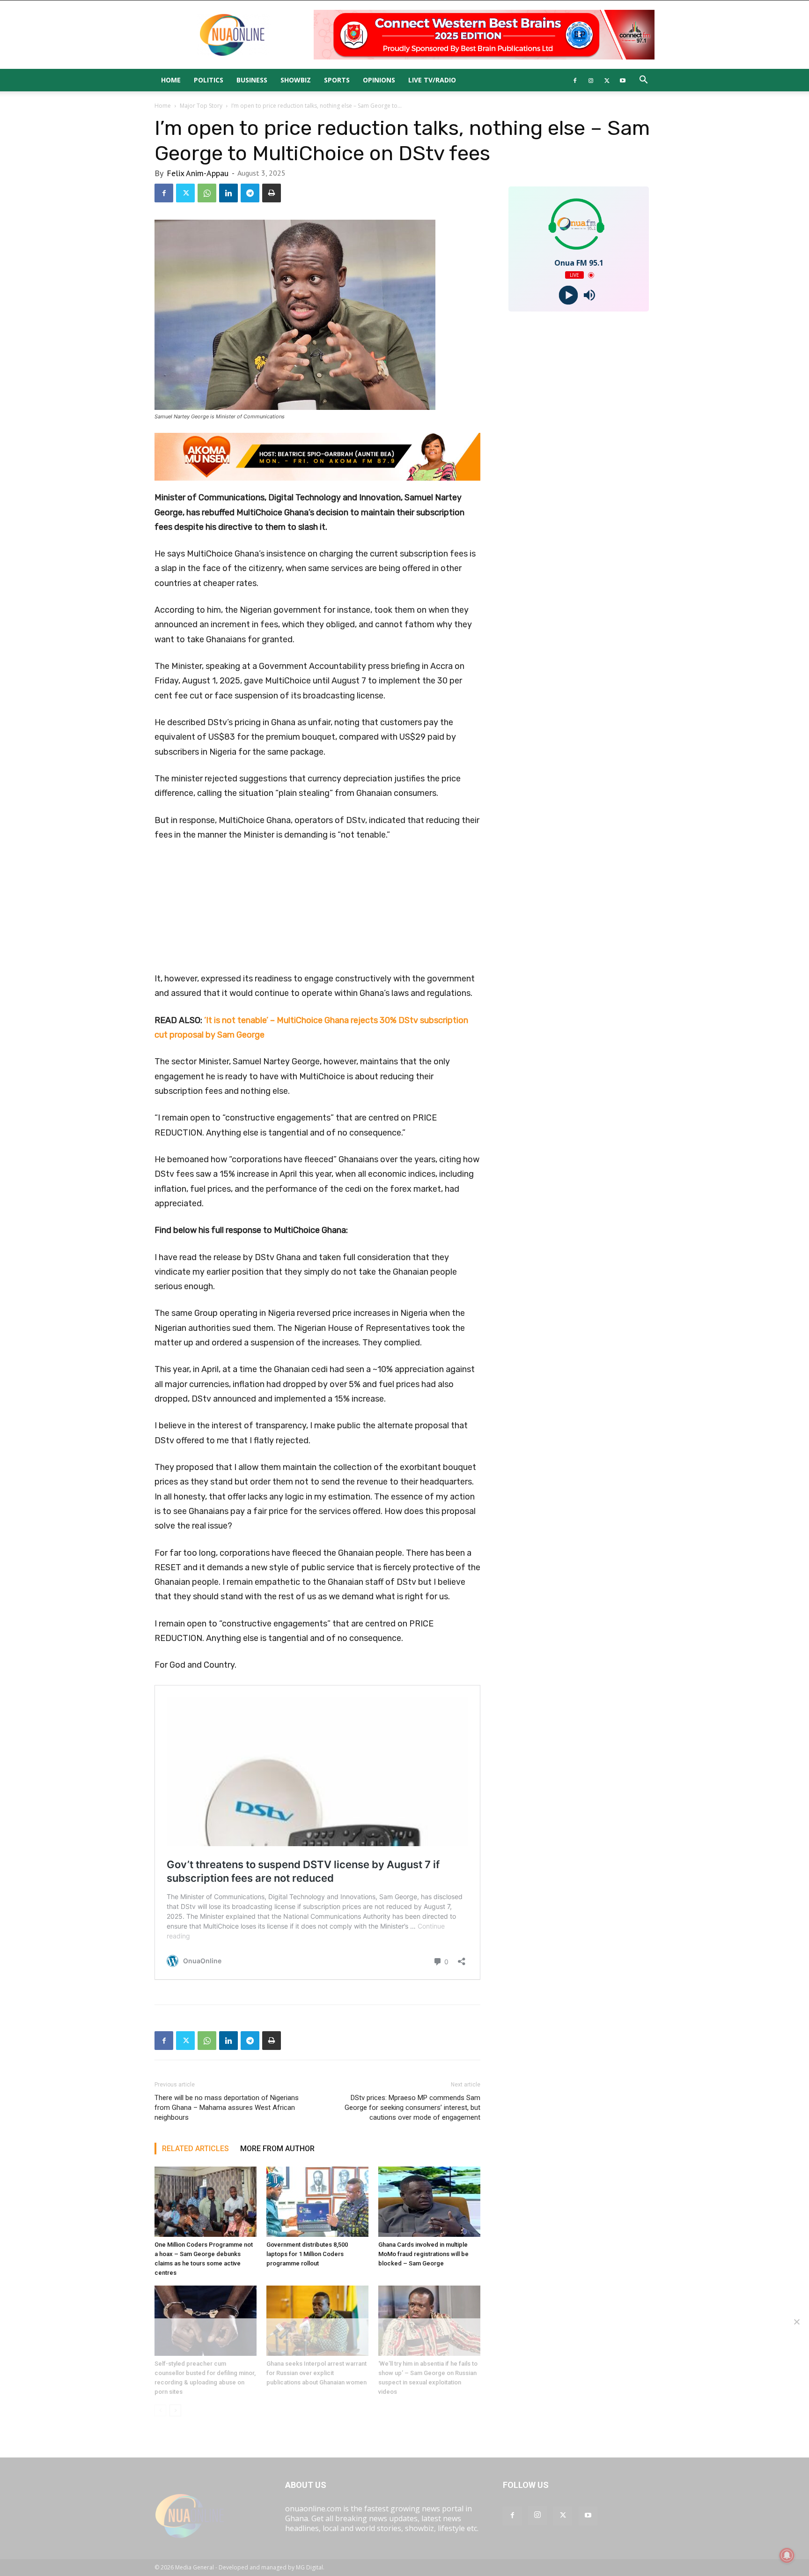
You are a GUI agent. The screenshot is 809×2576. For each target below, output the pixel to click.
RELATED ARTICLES (195, 2149)
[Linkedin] (228, 193)
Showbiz (296, 80)
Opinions (379, 80)
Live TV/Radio (432, 80)
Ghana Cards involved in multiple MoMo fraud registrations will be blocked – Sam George (423, 2254)
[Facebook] (575, 80)
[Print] (272, 193)
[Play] (568, 295)
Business (252, 80)
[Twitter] (607, 80)
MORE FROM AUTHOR (277, 2149)
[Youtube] (623, 80)
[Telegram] (250, 193)
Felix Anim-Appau (198, 173)
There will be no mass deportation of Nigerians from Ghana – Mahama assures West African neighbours (227, 2108)
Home (171, 80)
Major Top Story (201, 106)
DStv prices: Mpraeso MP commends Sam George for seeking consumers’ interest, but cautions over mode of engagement (412, 2108)
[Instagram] (591, 80)
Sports (337, 80)
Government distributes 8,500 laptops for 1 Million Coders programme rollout (307, 2254)
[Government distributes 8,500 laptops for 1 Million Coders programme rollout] (317, 2202)
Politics (209, 80)
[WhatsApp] (207, 193)
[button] (643, 81)
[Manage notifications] (787, 2555)
